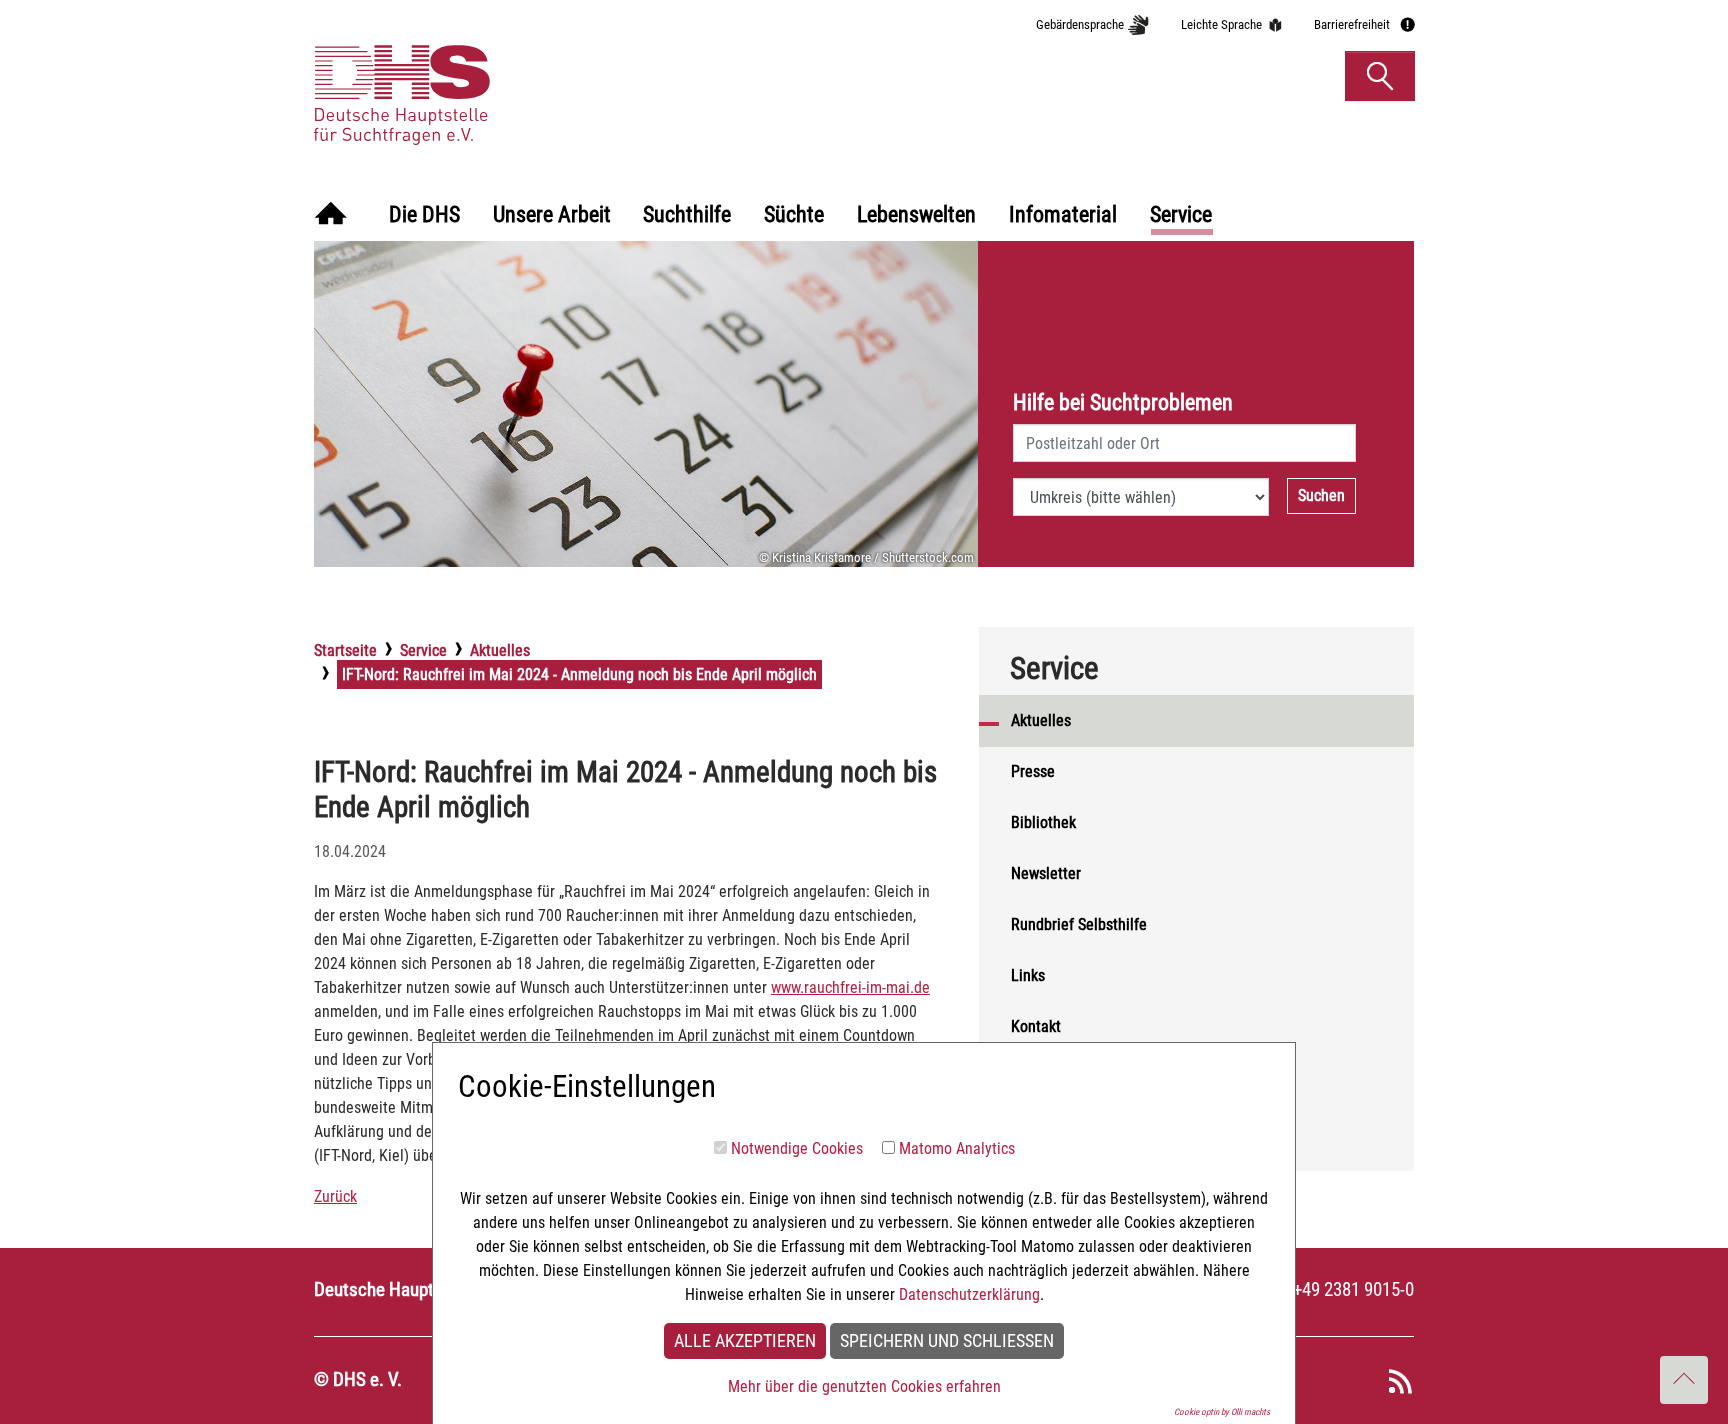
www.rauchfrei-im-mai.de (850, 987)
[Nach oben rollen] (1684, 1380)
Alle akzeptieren (745, 1341)
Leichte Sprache (1221, 24)
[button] (1380, 76)
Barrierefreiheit (1352, 24)
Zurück (335, 1196)
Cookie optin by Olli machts (1222, 1412)
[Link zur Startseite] (497, 75)
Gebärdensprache (1080, 24)
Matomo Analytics (957, 1148)
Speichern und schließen (947, 1341)
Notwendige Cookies (797, 1148)
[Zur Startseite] (331, 215)
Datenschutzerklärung (969, 1294)
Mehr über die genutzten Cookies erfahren (864, 1386)
